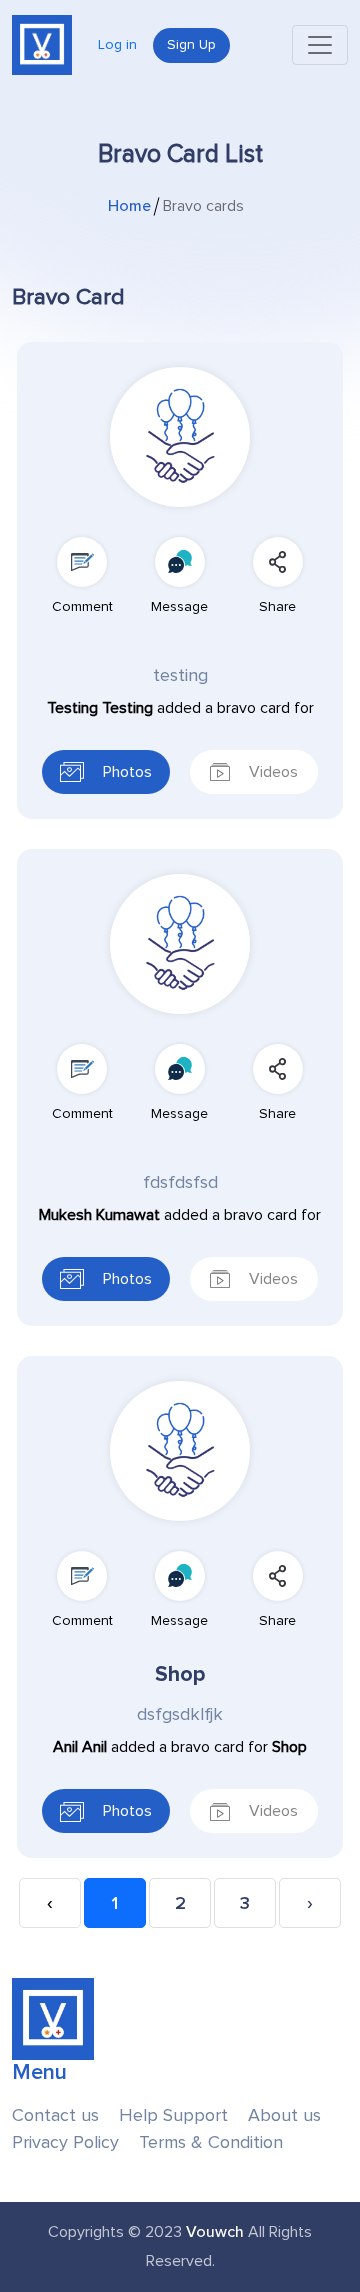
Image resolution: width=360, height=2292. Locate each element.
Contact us (55, 2115)
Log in (117, 45)
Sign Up (191, 45)
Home (129, 206)
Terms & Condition (211, 2142)
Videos (271, 772)
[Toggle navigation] (320, 45)
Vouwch (215, 2232)
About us (284, 2115)
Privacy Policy (65, 2142)
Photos (125, 772)
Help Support (173, 2115)
